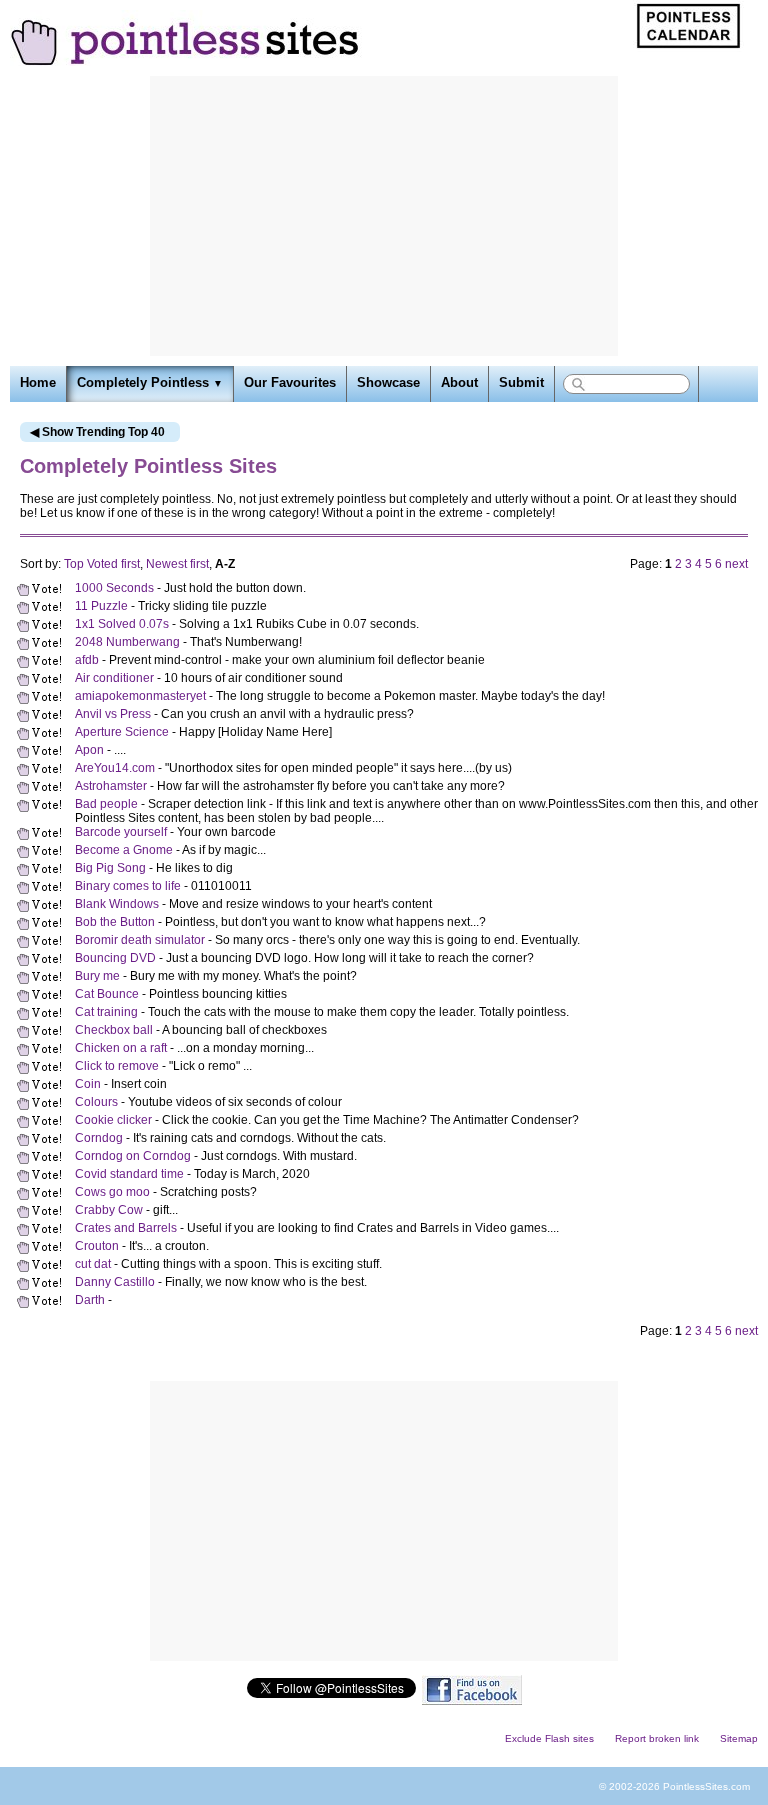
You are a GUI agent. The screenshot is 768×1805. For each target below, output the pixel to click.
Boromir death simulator (140, 940)
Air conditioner (114, 678)
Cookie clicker (113, 1120)
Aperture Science (122, 732)
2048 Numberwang (127, 642)
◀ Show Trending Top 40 (97, 432)
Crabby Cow (109, 1210)
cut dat (93, 1264)
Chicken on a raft (121, 1048)
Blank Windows (117, 904)
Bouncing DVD (115, 958)
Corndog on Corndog (133, 1156)
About (459, 383)
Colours (96, 1102)
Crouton (97, 1246)
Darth (91, 1300)
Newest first (177, 564)
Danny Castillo (115, 1282)
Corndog (99, 1138)
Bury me (97, 976)
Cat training (106, 1012)
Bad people (106, 804)
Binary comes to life (128, 886)
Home (38, 383)
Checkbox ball (114, 1030)
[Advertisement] (384, 216)
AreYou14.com (115, 768)
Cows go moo (112, 1192)
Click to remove (117, 1066)
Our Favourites (290, 383)
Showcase (388, 383)
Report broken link (657, 1738)
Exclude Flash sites (549, 1738)
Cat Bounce (107, 994)
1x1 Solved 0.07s (122, 624)
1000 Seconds (114, 588)
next (736, 564)
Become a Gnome (124, 850)
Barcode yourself (121, 832)
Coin (88, 1084)
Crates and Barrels (126, 1228)
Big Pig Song (110, 868)
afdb (87, 660)
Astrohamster (111, 786)
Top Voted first (102, 564)
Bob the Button (115, 922)
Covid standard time (129, 1174)
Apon (89, 750)
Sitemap (739, 1738)
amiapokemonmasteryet (140, 696)
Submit (521, 383)
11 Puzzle (101, 606)
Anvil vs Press (113, 714)
